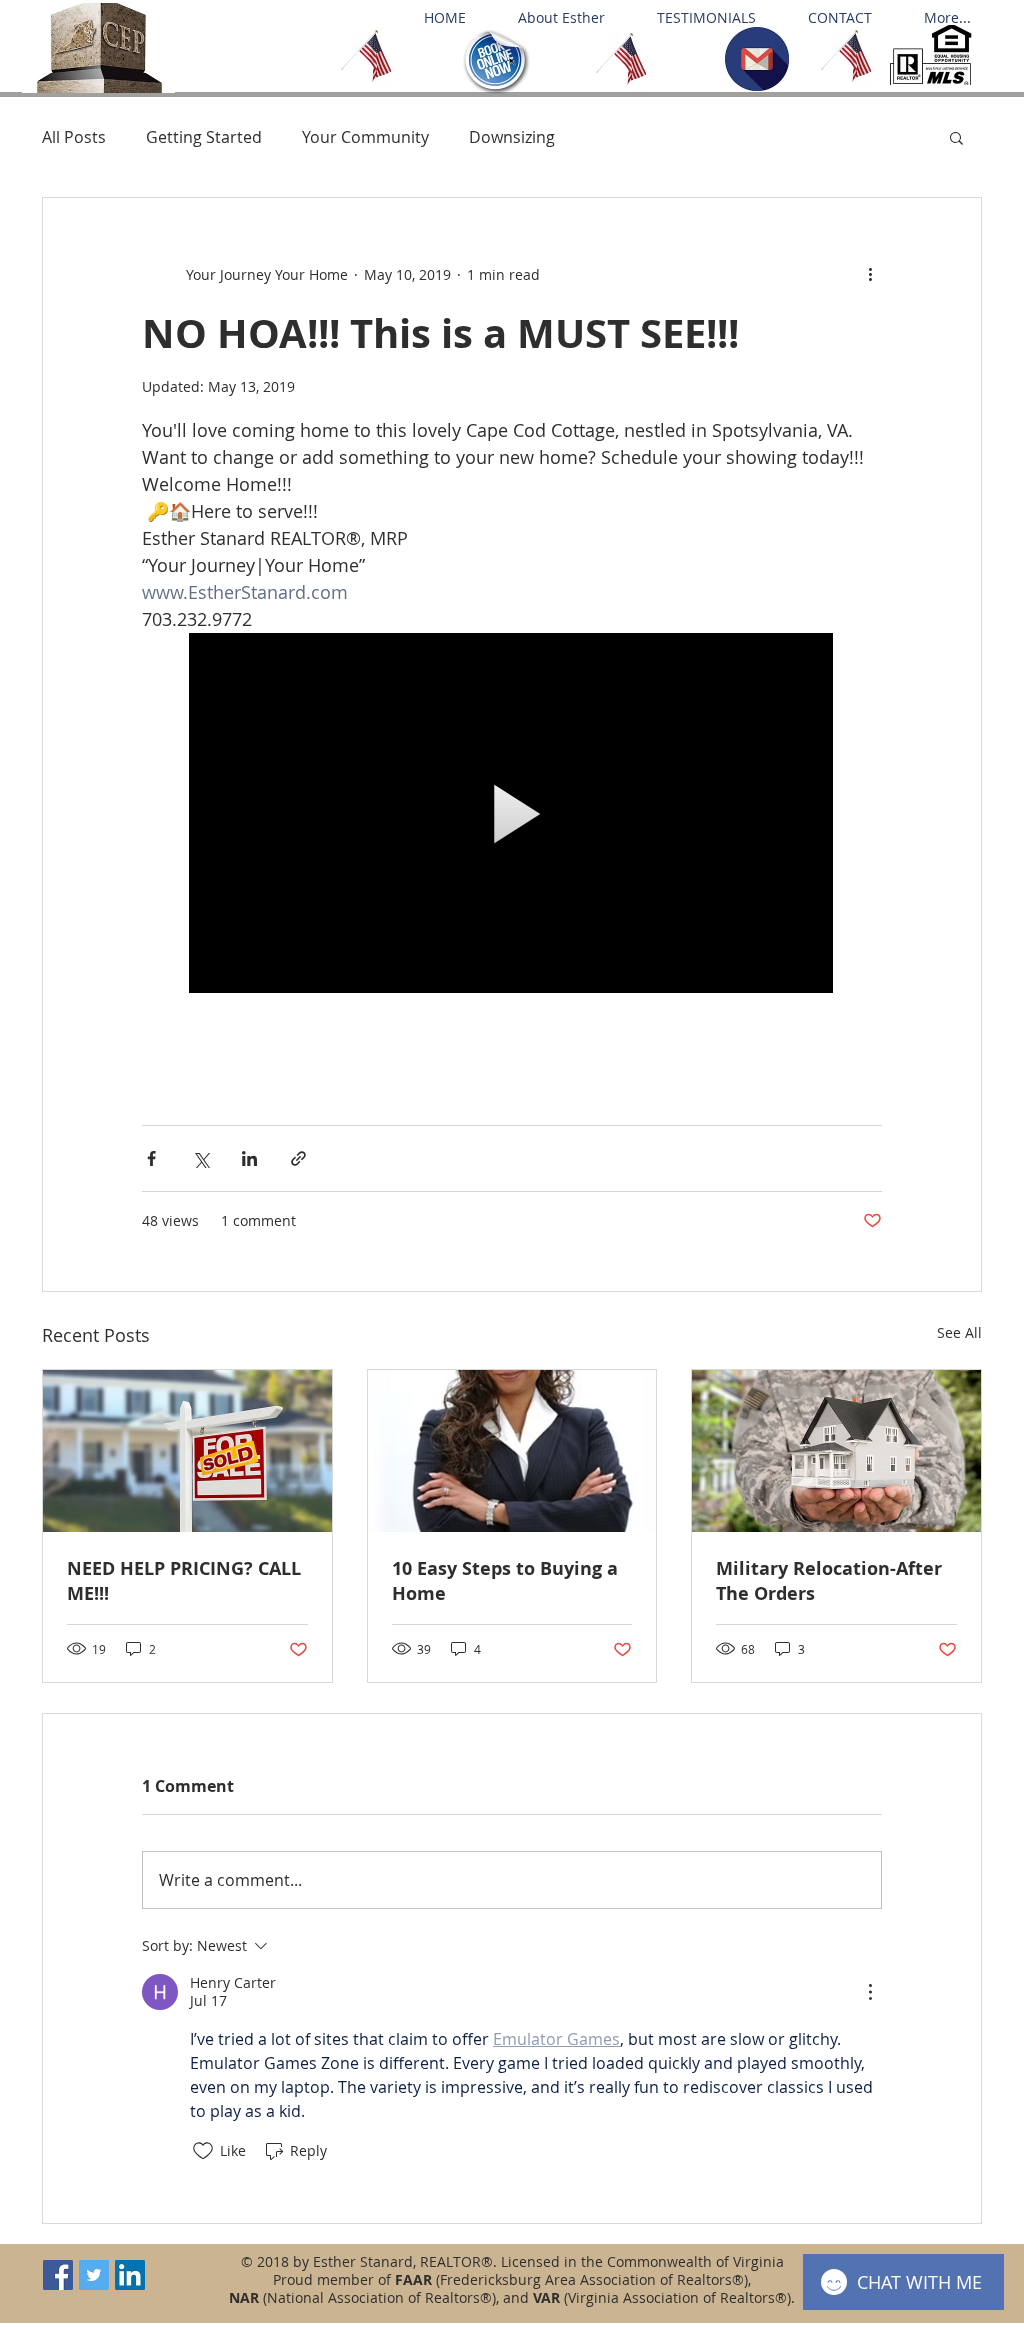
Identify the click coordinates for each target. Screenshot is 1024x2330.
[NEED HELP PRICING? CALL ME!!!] (187, 1451)
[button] (956, 137)
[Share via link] (298, 1158)
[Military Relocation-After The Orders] (836, 1451)
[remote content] (512, 815)
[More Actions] (870, 1992)
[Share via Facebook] (151, 1158)
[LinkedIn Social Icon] (130, 2275)
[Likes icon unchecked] (203, 2151)
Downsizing (512, 137)
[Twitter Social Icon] (94, 2275)
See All (959, 1332)
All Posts (74, 137)
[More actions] (870, 274)
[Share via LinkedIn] (249, 1158)
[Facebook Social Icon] (58, 2275)
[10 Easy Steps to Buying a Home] (512, 1451)
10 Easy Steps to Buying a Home (505, 1581)
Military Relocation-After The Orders (829, 1581)
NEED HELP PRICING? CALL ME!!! (184, 1581)
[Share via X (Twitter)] (200, 1158)
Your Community (365, 137)
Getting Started (204, 137)
